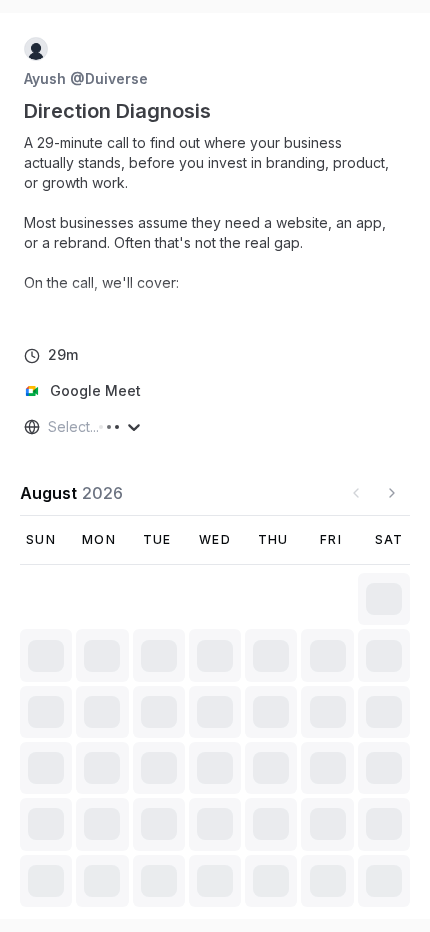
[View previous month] (356, 493)
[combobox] (50, 427)
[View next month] (392, 493)
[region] (215, 223)
